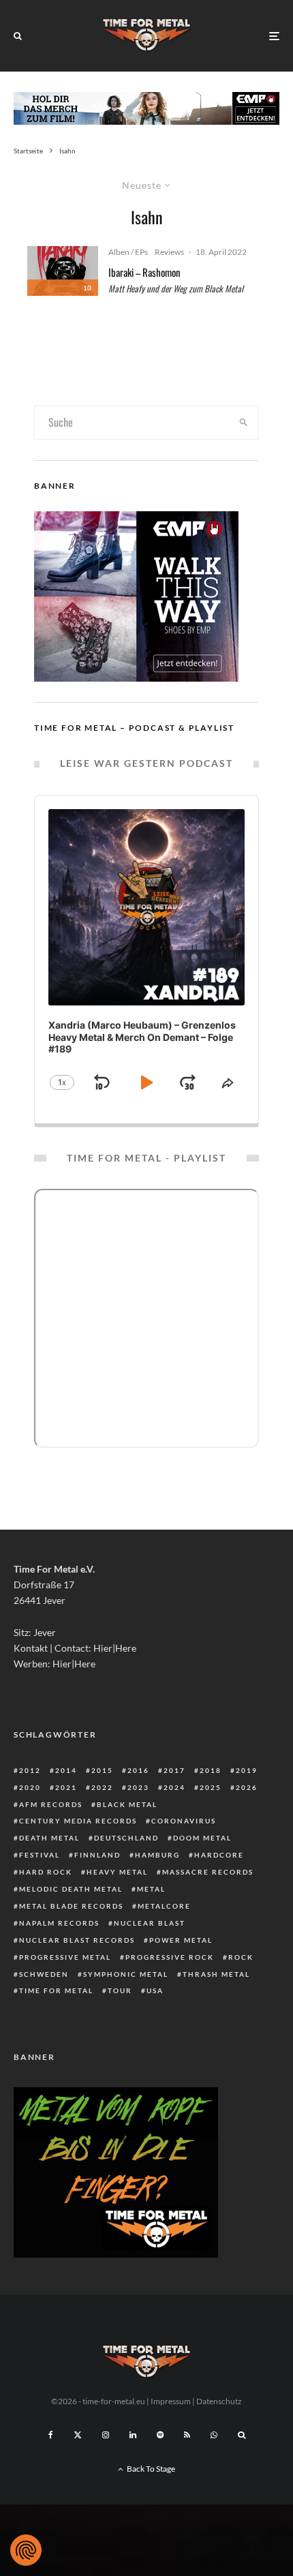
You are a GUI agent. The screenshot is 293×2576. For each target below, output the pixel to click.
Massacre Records (208, 1872)
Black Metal (127, 1804)
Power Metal (181, 1940)
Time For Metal (56, 1990)
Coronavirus (184, 1821)
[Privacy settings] (26, 2550)
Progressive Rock (170, 1957)
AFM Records (51, 1804)
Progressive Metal (65, 1957)
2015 (102, 1770)
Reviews (169, 252)
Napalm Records (59, 1923)
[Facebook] (51, 2435)
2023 (138, 1787)
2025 (211, 1787)
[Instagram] (106, 2435)
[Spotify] (160, 2435)
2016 (138, 1770)
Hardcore (219, 1855)
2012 (30, 1770)
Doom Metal (202, 1838)
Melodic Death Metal (71, 1889)
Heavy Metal (117, 1872)
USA (155, 1990)
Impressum (171, 2401)
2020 (30, 1787)
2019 (247, 1770)
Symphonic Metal (126, 1974)
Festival (40, 1855)
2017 (174, 1770)
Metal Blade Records (71, 1906)
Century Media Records (78, 1821)
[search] (244, 423)
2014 (66, 1770)
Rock (241, 1957)
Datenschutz (219, 2401)
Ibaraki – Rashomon (144, 272)
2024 (174, 1787)
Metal (151, 1889)
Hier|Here (115, 1648)
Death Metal (49, 1838)
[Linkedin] (133, 2435)
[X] (78, 2435)
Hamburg (157, 1855)
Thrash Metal (216, 1974)
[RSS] (187, 2435)
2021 (66, 1787)
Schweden (44, 1974)
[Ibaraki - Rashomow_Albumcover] (63, 271)
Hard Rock (46, 1872)
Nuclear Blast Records (77, 1940)
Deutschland (126, 1838)
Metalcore (164, 1906)
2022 (102, 1787)
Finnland (97, 1855)
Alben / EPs (128, 252)
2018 (211, 1770)
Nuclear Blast (150, 1923)
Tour (120, 1990)
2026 (247, 1787)
